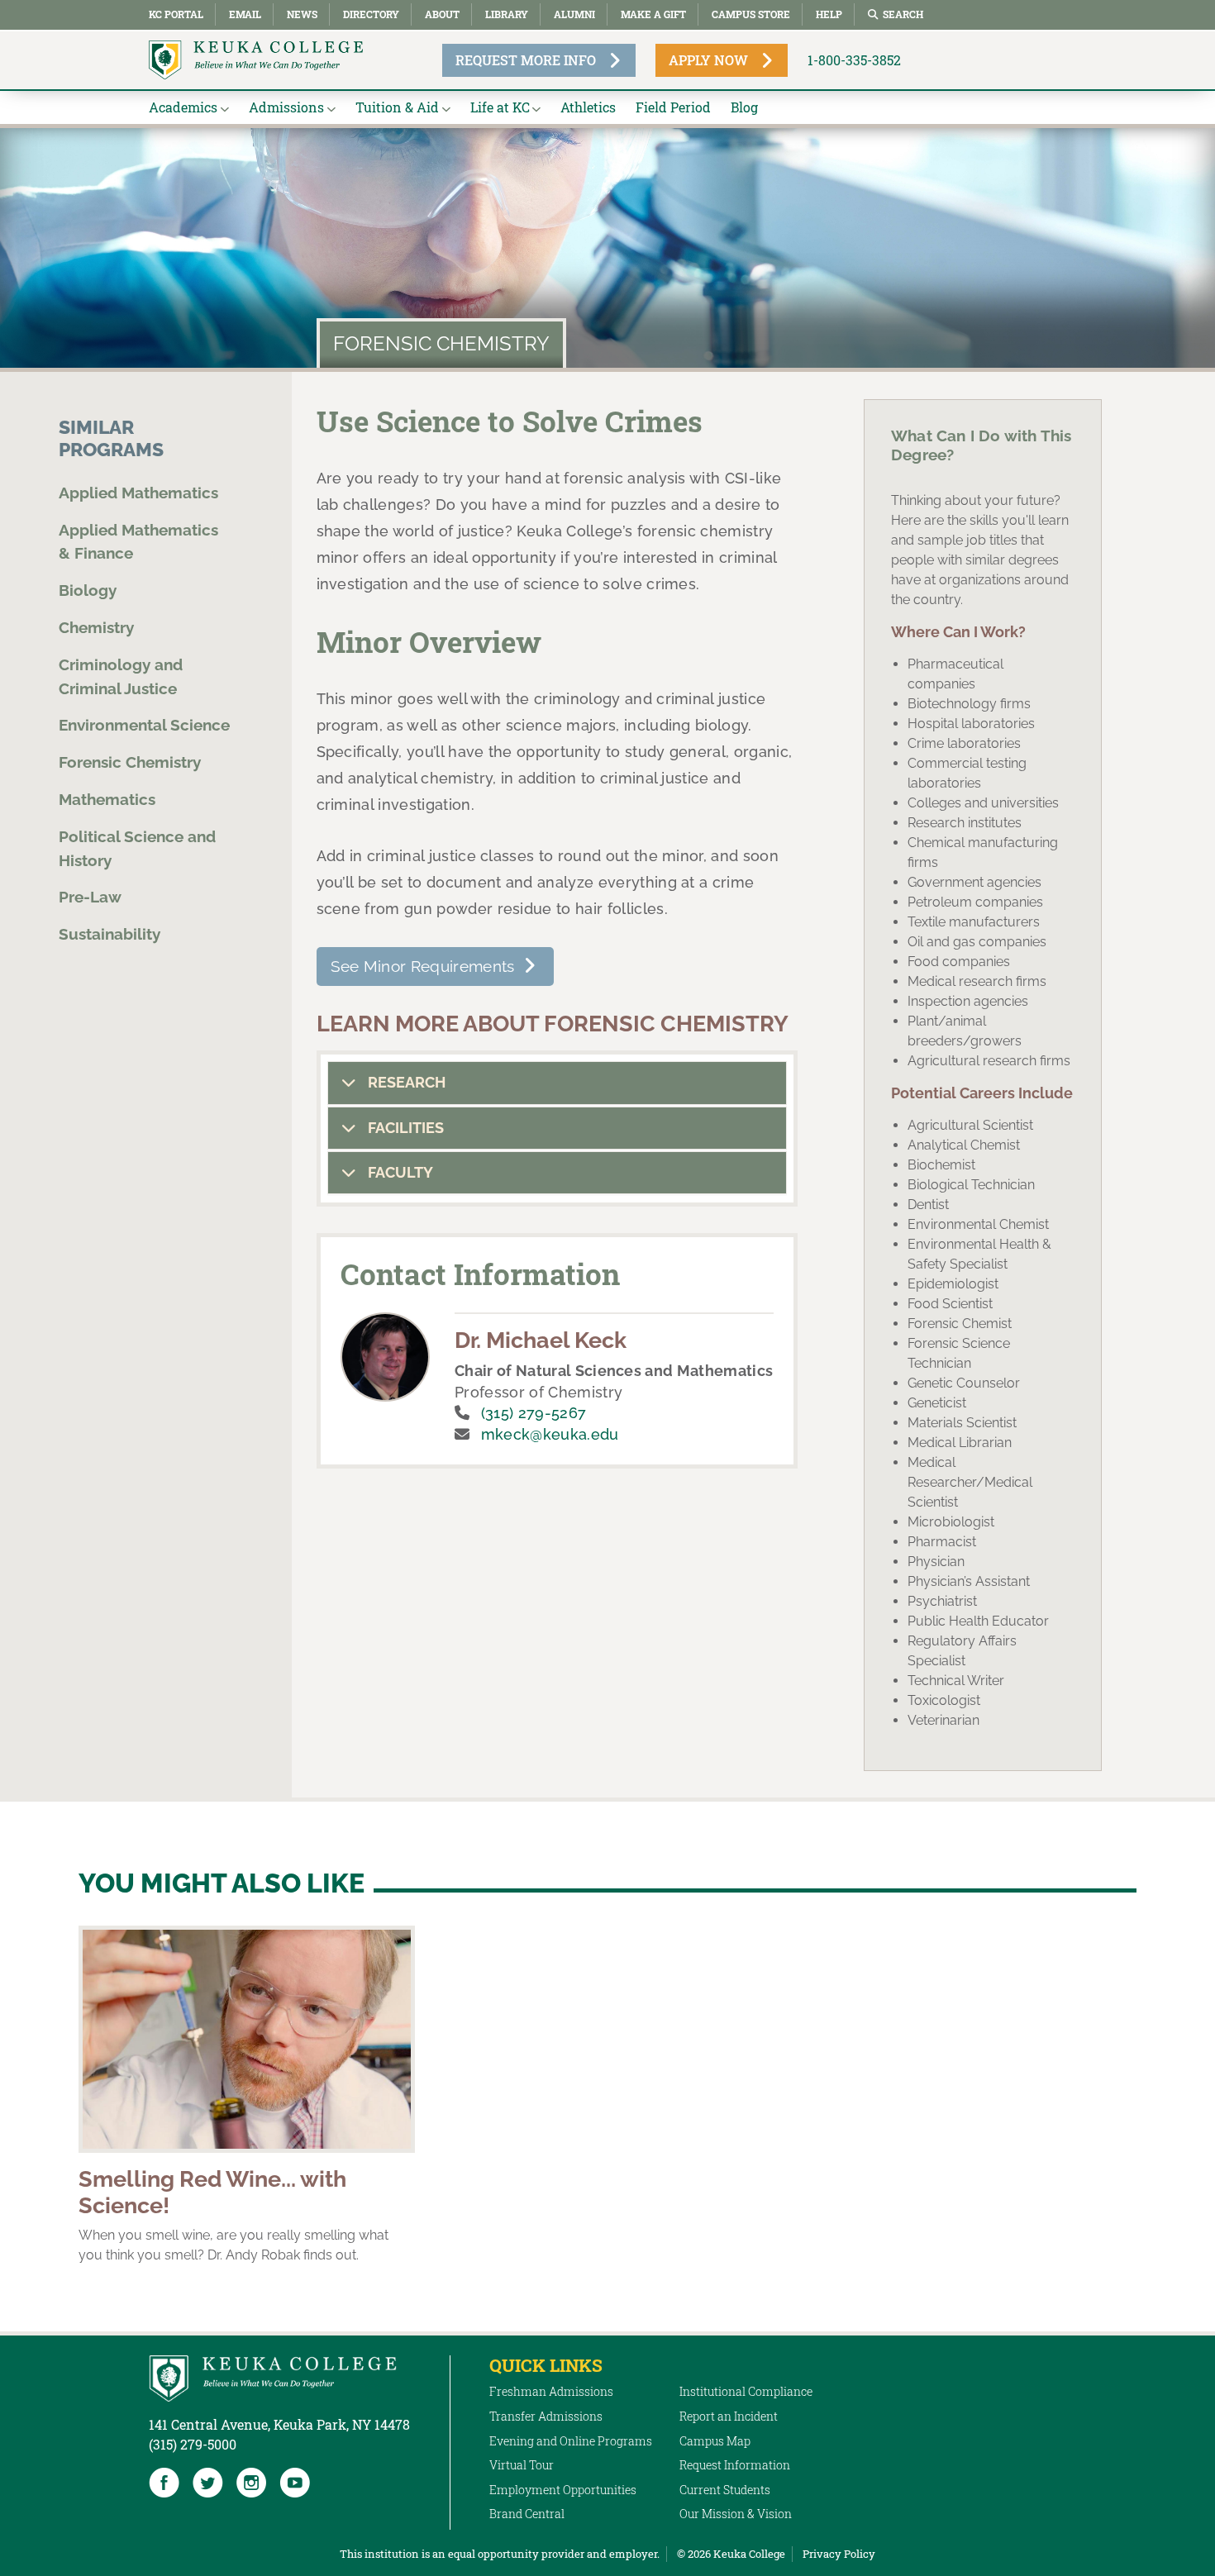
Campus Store (751, 14)
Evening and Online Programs (571, 2441)
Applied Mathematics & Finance (138, 542)
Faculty (399, 1172)
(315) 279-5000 (193, 2444)
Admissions (286, 107)
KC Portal (176, 14)
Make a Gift (653, 14)
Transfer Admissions (546, 2416)
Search (903, 14)
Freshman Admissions (551, 2391)
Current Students (725, 2490)
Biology (88, 590)
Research (405, 1082)
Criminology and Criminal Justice (121, 676)
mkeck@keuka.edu (550, 1434)
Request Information (735, 2465)
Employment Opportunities (563, 2490)
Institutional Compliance (746, 2391)
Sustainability (110, 934)
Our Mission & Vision (736, 2514)
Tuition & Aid (397, 107)
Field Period (673, 107)
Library (507, 14)
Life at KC (500, 107)
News (302, 14)
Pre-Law (90, 897)
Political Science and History (137, 848)
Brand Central (527, 2514)
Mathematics (107, 799)
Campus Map (715, 2441)
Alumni (574, 14)
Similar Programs (111, 438)
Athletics (588, 107)
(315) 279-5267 (534, 1413)
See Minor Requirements (423, 966)
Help (829, 14)
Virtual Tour (522, 2465)
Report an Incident (729, 2416)
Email (245, 14)
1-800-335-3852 (854, 60)
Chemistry (96, 627)
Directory (371, 14)
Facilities (404, 1128)
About (442, 14)
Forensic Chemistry (130, 762)
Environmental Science (144, 725)
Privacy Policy (839, 2554)
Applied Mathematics (138, 493)
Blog (744, 107)
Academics (183, 107)
